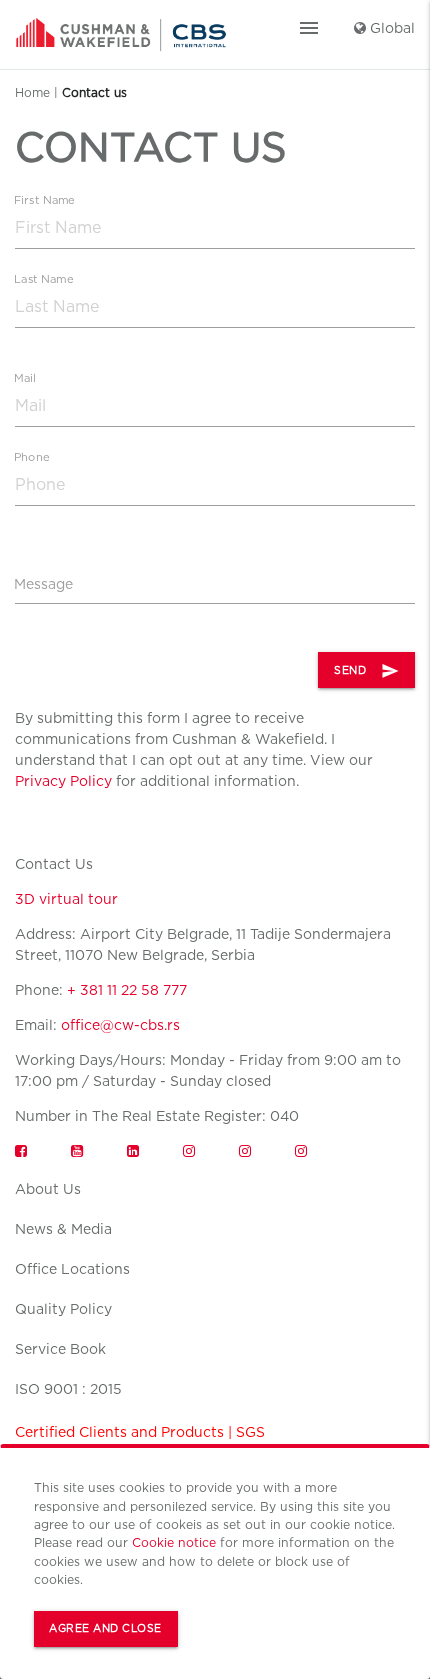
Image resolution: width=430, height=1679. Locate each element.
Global (390, 28)
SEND (366, 671)
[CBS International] (121, 28)
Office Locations (72, 1269)
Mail (25, 378)
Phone (31, 457)
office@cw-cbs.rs (120, 1025)
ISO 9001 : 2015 (68, 1389)
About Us (48, 1189)
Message (43, 584)
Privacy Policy (63, 781)
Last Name (43, 279)
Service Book (60, 1349)
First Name (44, 200)
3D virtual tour (66, 899)
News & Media (63, 1229)
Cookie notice (174, 1542)
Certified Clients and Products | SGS (140, 1432)
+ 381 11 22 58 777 (127, 990)
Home (32, 92)
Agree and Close (105, 1628)
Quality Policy (63, 1309)
